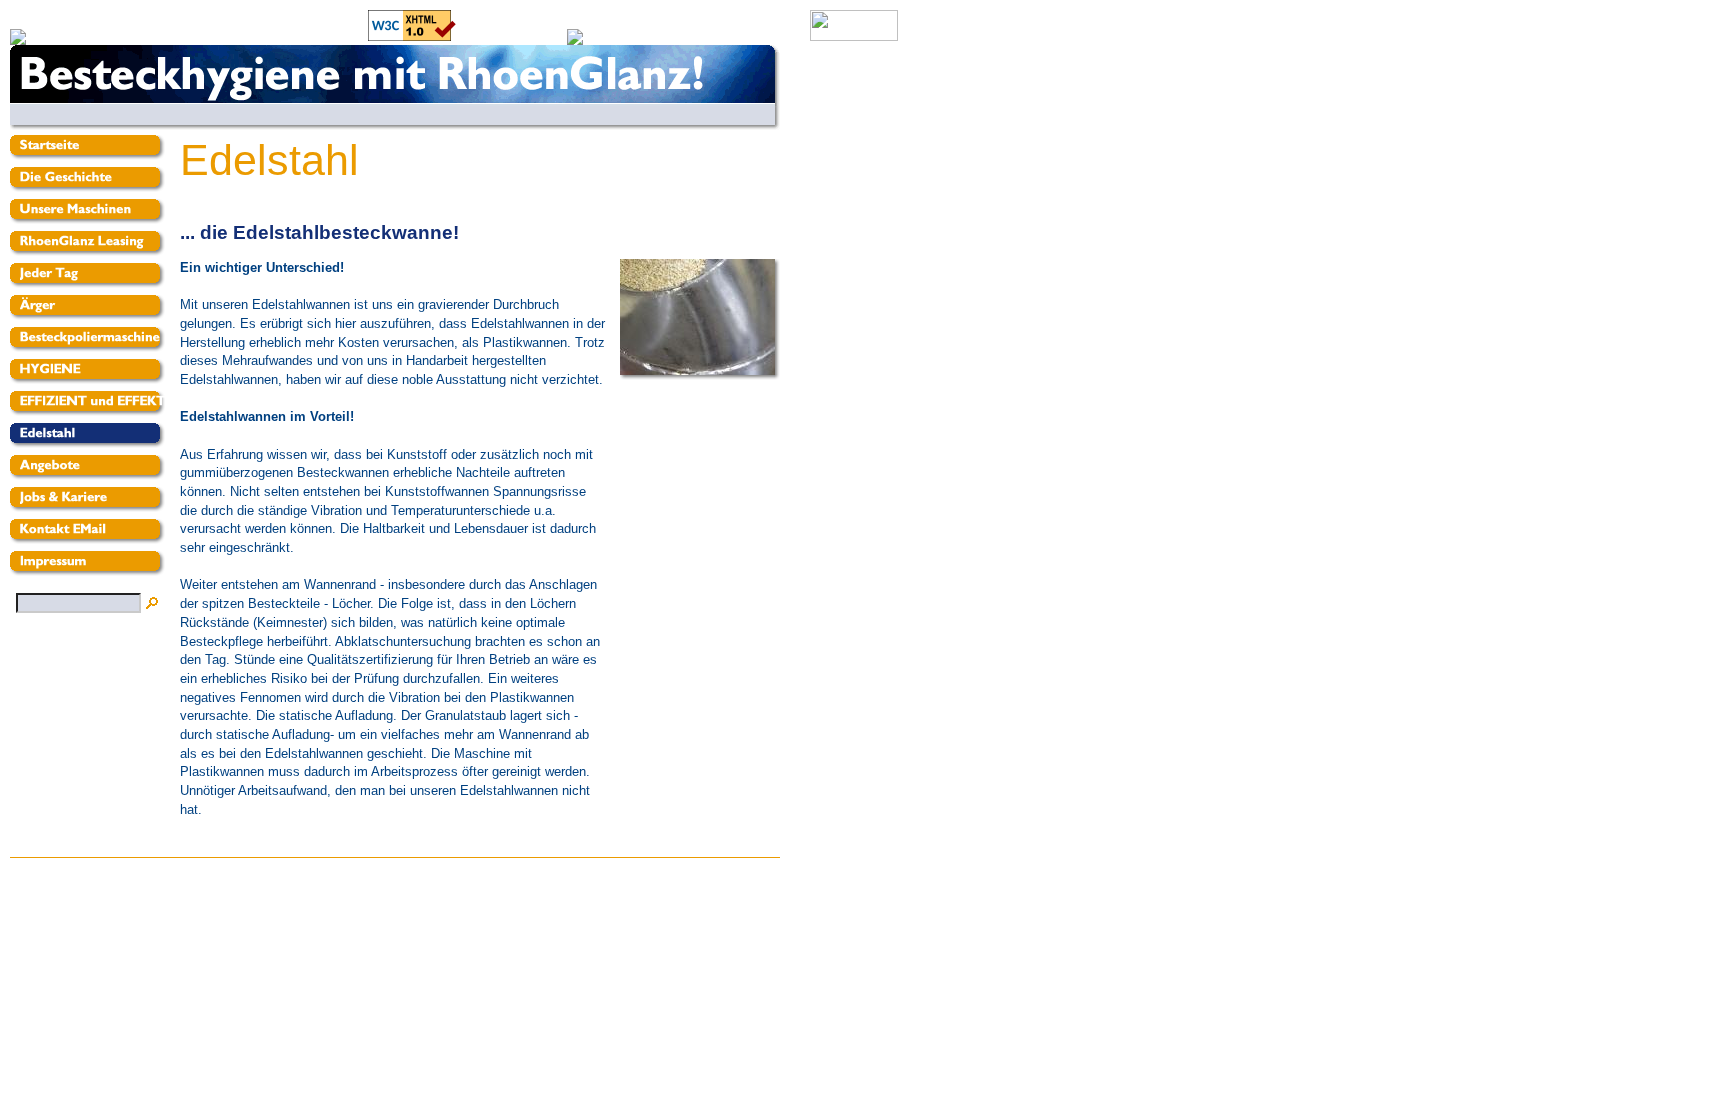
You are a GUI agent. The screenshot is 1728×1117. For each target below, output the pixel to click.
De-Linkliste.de (321, 36)
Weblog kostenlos (511, 36)
